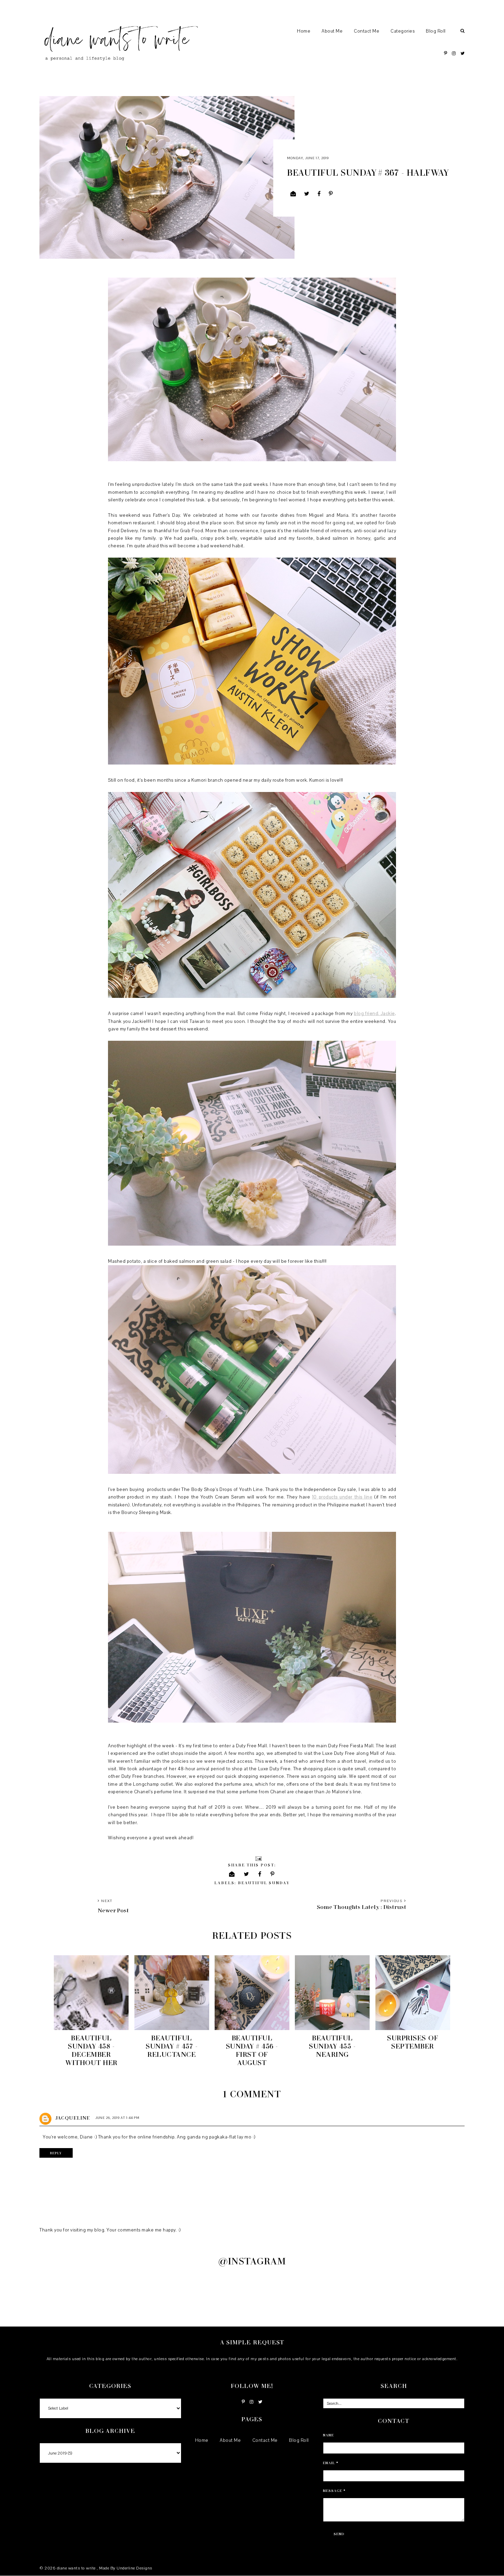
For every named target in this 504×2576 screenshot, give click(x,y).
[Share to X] (307, 194)
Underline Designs (134, 2568)
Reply (56, 2153)
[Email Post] (258, 1858)
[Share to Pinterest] (331, 194)
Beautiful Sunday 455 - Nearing (332, 2046)
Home (304, 31)
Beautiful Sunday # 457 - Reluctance (172, 2046)
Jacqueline (73, 2118)
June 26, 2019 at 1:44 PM (117, 2118)
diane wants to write (77, 2568)
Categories (403, 31)
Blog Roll (436, 31)
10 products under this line (342, 1497)
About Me (332, 31)
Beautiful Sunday (264, 1883)
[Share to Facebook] (319, 194)
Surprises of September (413, 2042)
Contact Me (367, 31)
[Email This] (293, 194)
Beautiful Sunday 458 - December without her (91, 2050)
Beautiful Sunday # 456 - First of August (252, 2050)
